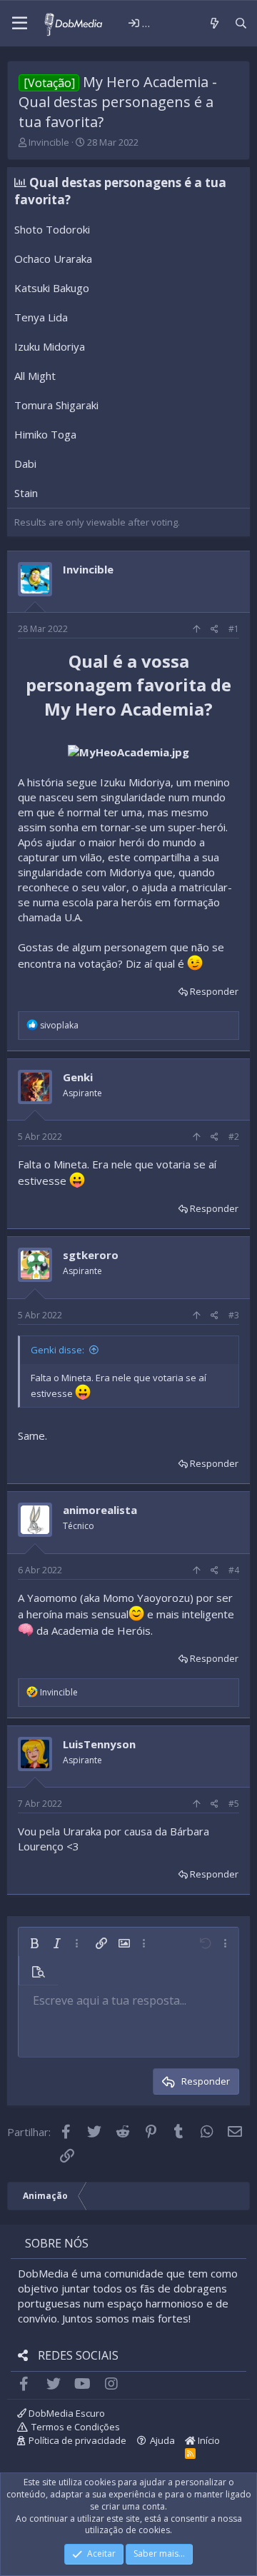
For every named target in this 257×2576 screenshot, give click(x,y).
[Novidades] (214, 23)
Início (208, 2440)
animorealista (100, 1510)
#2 (234, 1137)
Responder (214, 991)
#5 (234, 1804)
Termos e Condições (76, 2427)
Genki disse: (57, 1350)
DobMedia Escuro (66, 2413)
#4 (234, 1570)
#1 (234, 629)
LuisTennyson (99, 1744)
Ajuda (162, 2440)
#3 (234, 1315)
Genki (78, 1077)
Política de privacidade (77, 2440)
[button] (20, 24)
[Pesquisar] (241, 23)
